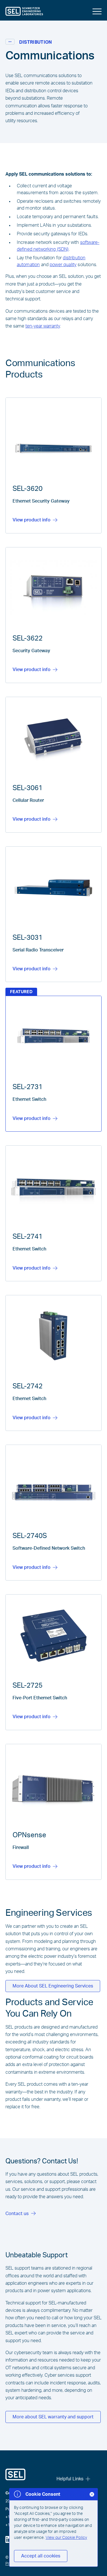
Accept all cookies (41, 2556)
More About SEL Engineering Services (53, 1986)
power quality (63, 265)
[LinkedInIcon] (9, 2539)
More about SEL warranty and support (53, 2417)
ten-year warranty (43, 326)
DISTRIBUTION (36, 42)
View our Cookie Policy (66, 2538)
